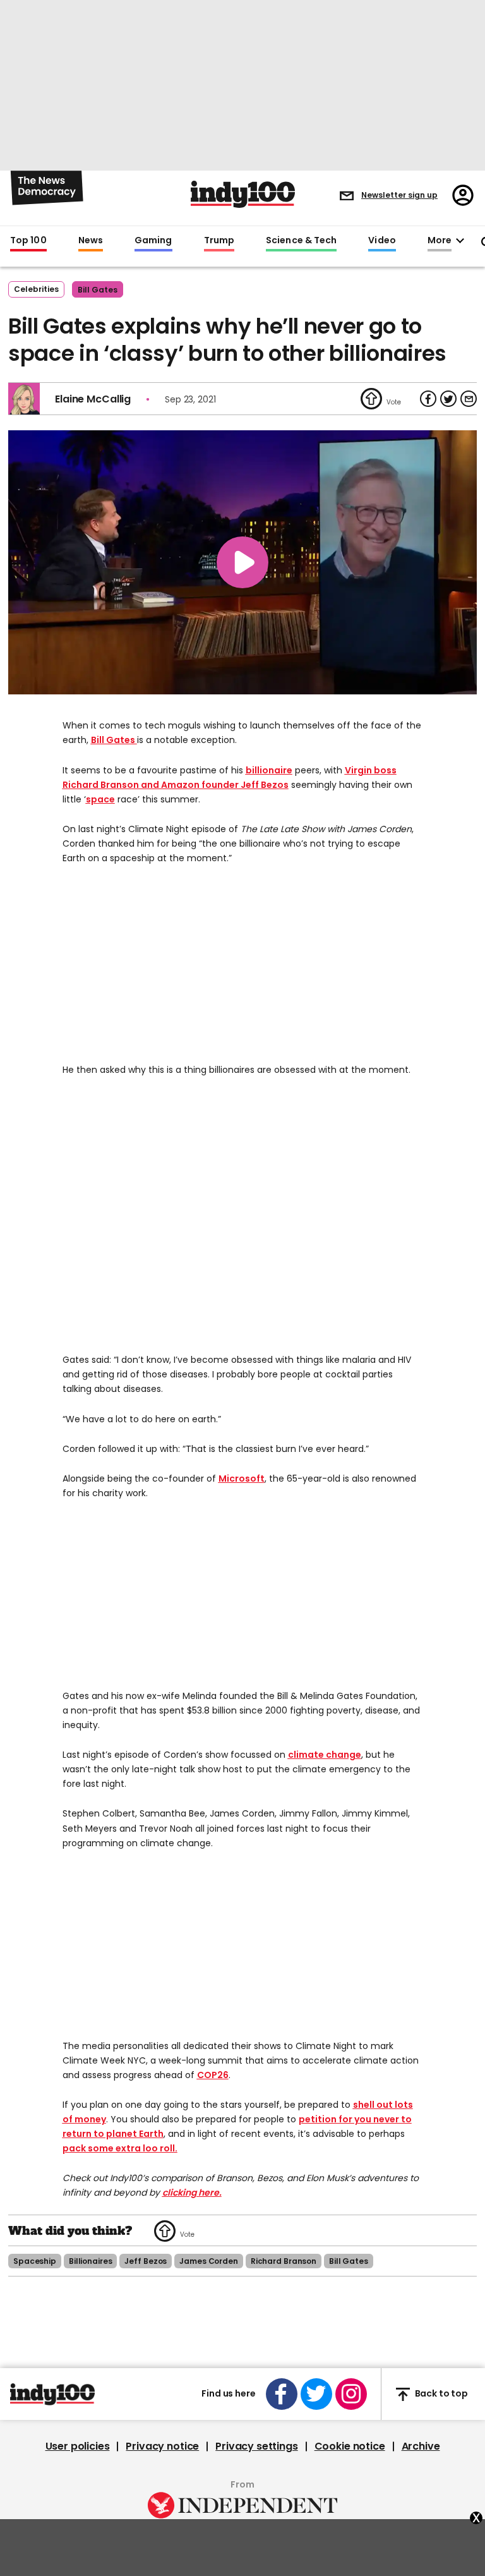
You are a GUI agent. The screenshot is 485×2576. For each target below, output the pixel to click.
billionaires (91, 2261)
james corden (209, 2261)
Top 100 (28, 241)
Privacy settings (256, 2446)
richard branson (284, 2261)
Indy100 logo (243, 194)
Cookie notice (350, 2446)
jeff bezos (146, 2261)
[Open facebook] (282, 2394)
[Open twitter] (316, 2394)
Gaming (153, 241)
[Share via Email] (469, 399)
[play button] (242, 562)
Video (382, 241)
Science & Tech (301, 241)
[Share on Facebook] (428, 399)
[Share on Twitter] (448, 399)
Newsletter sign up (399, 195)
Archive (421, 2446)
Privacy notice (162, 2446)
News (91, 241)
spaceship (35, 2261)
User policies (78, 2446)
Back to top (441, 2394)
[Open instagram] (351, 2394)
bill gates (98, 290)
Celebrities (36, 289)
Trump (219, 241)
